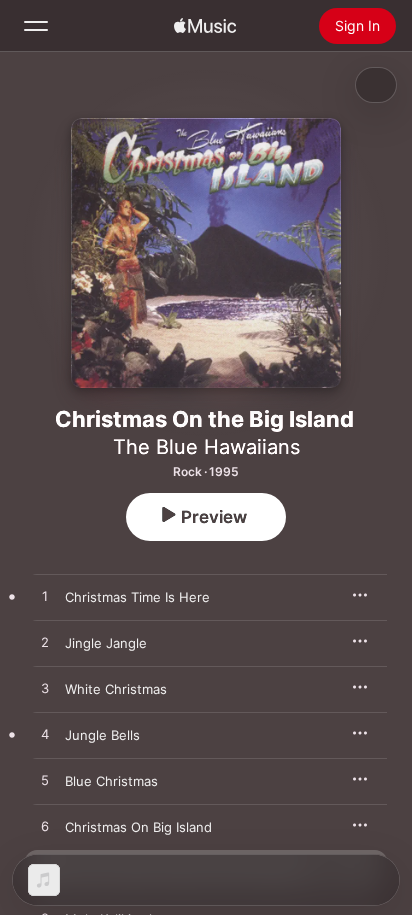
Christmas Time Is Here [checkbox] (137, 597)
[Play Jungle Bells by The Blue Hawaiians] (45, 735)
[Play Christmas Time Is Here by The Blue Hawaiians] (45, 597)
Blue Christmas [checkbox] (111, 781)
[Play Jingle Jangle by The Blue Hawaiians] (45, 643)
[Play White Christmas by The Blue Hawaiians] (45, 689)
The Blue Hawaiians (206, 447)
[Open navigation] (36, 26)
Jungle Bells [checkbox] (102, 735)
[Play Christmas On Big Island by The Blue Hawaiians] (45, 827)
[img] (205, 26)
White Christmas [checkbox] (116, 689)
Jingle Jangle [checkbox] (106, 643)
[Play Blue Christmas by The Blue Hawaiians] (45, 781)
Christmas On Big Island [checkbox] (138, 827)
